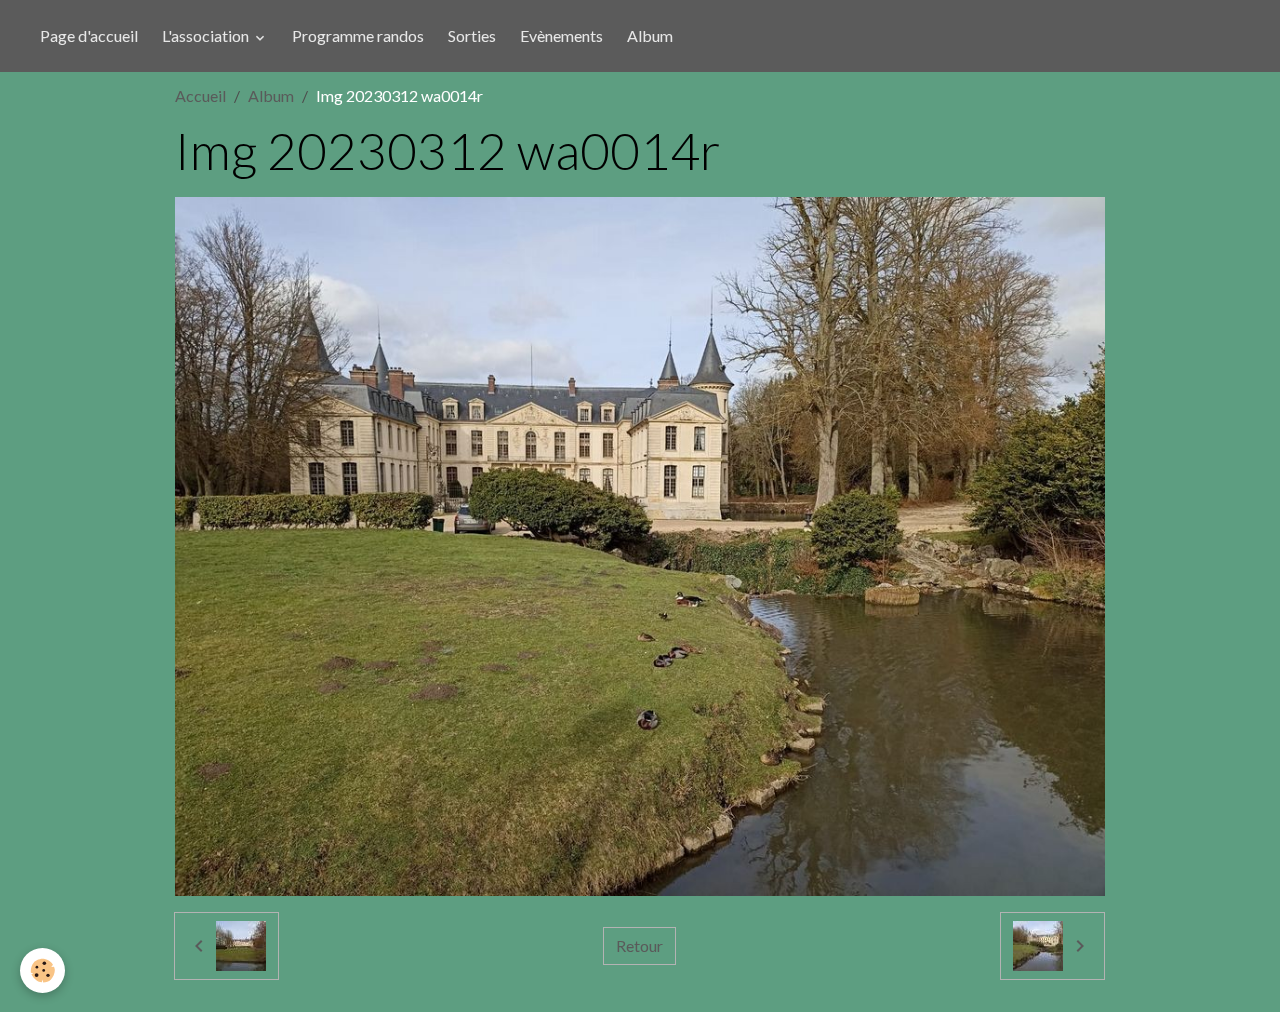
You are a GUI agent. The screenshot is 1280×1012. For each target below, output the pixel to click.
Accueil (200, 95)
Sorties (472, 35)
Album (650, 35)
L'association (207, 35)
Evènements (561, 35)
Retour (639, 945)
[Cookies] (42, 970)
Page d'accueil (89, 35)
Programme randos (358, 35)
